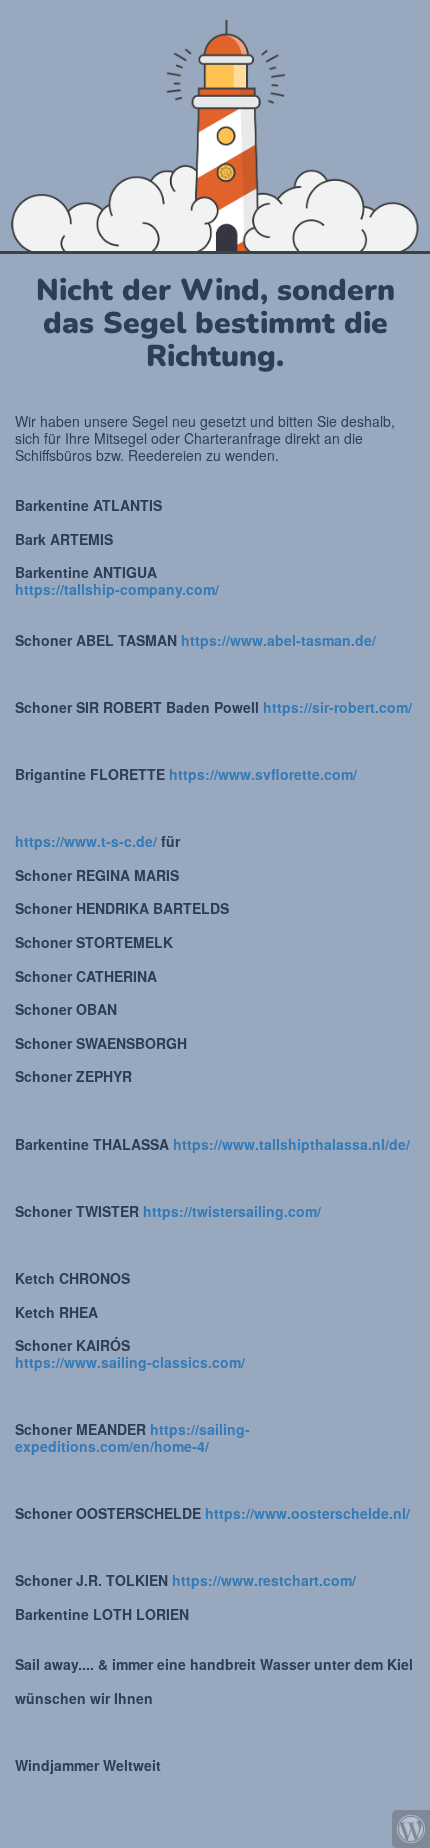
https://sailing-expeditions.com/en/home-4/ (132, 1437)
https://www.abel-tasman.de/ (278, 640)
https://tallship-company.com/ (117, 589)
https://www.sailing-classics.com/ (130, 1362)
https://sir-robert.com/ (337, 707)
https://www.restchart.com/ (264, 1580)
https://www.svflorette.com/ (263, 774)
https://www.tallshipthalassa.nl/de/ (291, 1144)
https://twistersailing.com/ (232, 1211)
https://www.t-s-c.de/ (86, 841)
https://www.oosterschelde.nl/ (307, 1513)
